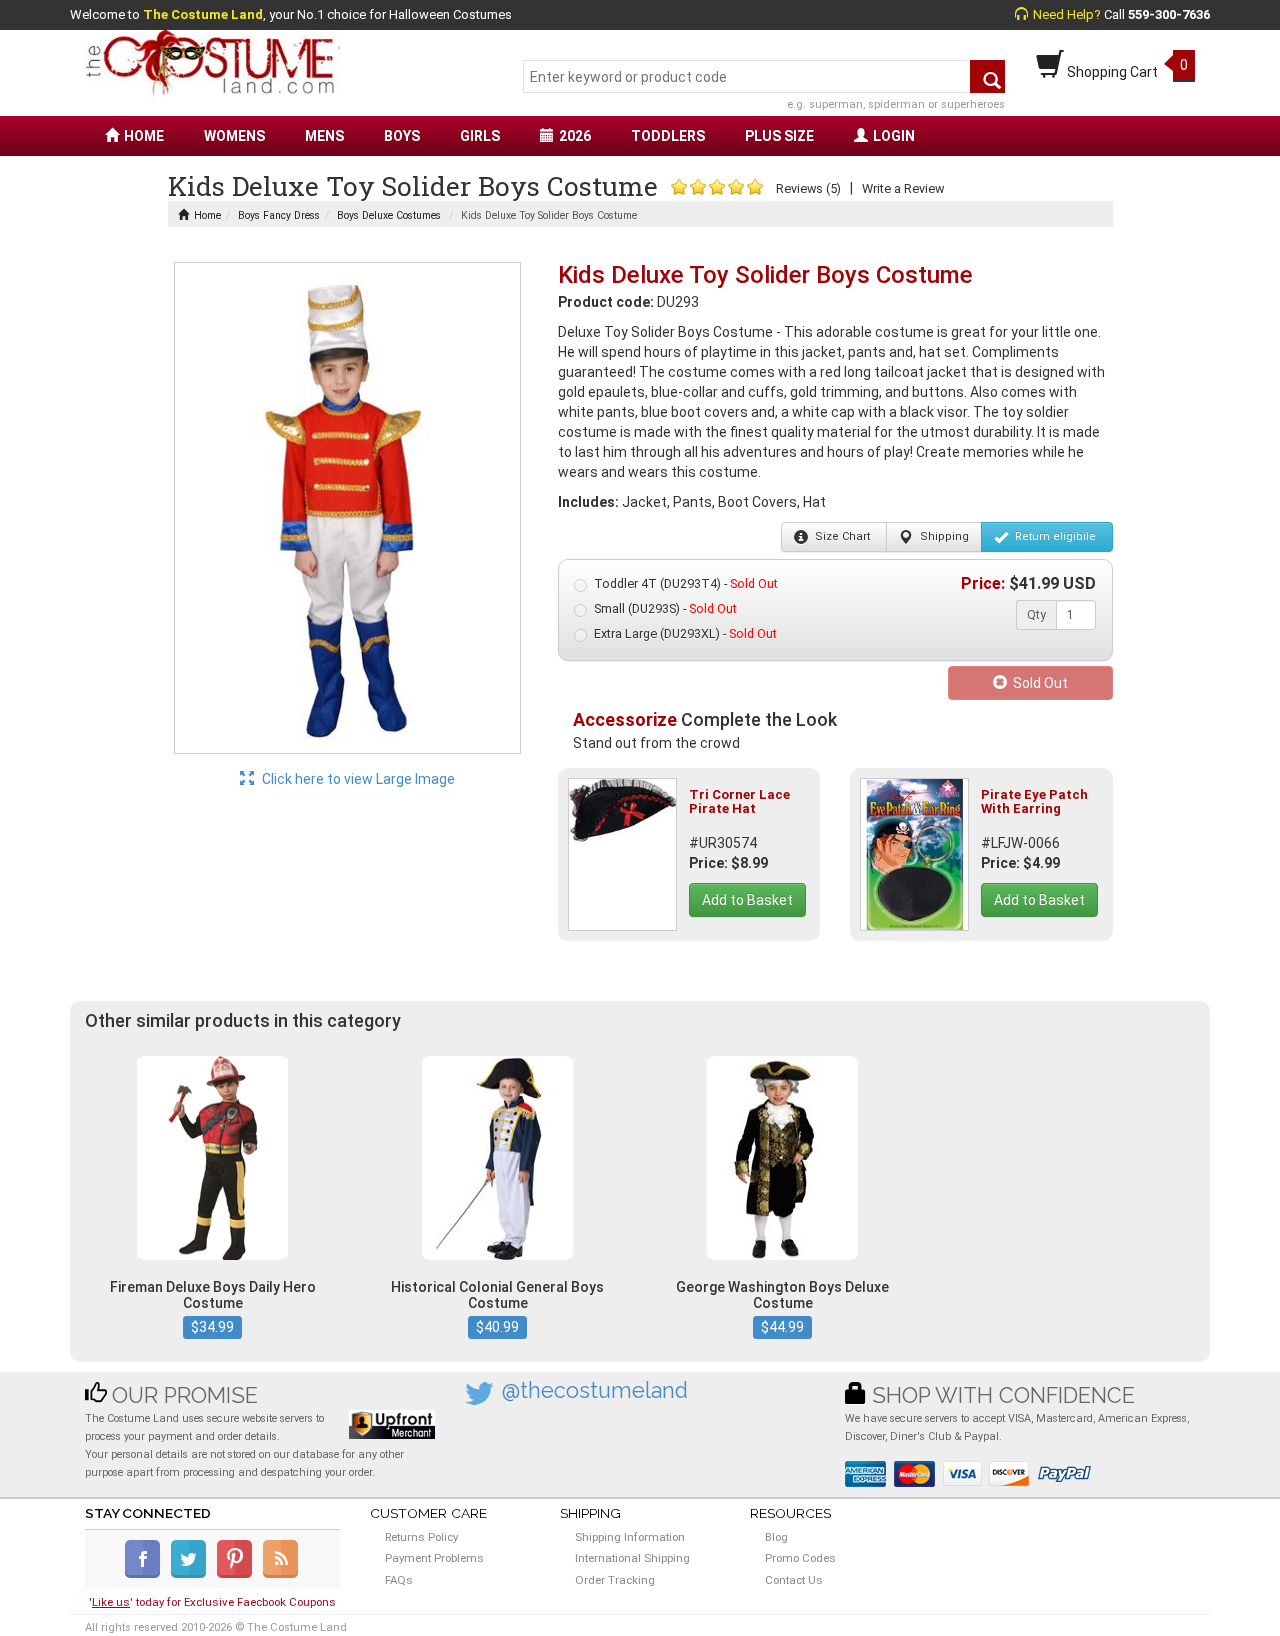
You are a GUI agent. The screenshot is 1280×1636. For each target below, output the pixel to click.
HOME (144, 136)
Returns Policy (421, 1537)
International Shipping (632, 1558)
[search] (987, 76)
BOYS (402, 136)
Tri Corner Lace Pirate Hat (739, 801)
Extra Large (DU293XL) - (685, 633)
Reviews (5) (808, 188)
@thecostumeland (595, 1390)
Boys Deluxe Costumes (389, 215)
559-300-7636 (1169, 14)
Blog (776, 1537)
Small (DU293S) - (665, 608)
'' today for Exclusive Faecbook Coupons (212, 1602)
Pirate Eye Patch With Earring (1034, 801)
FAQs (399, 1580)
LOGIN (894, 136)
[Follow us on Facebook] (146, 1574)
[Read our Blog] (282, 1574)
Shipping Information (630, 1537)
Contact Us (794, 1580)
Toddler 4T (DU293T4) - (686, 583)
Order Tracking (615, 1580)
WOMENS (234, 136)
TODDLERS (668, 136)
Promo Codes (800, 1558)
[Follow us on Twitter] (192, 1574)
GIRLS (480, 136)
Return (1054, 536)
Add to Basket (747, 900)
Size (841, 536)
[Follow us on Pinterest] (238, 1574)
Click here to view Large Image (357, 779)
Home (207, 215)
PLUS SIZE (779, 136)
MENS (324, 136)
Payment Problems (434, 1558)
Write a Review (903, 188)
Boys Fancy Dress (279, 215)
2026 (575, 136)
